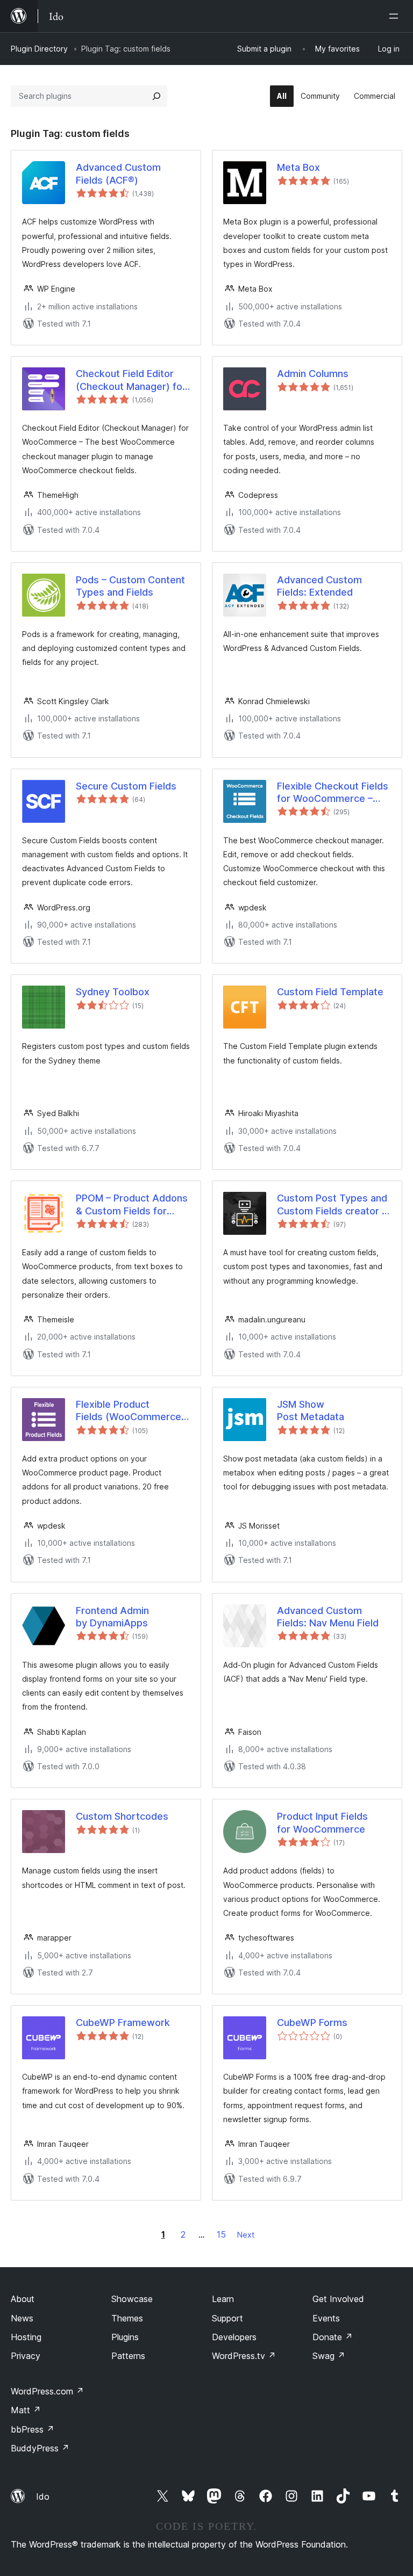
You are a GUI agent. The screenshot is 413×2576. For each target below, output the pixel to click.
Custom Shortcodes (122, 1816)
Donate (333, 2337)
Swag (329, 2356)
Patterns (128, 2356)
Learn (223, 2299)
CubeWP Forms (312, 2023)
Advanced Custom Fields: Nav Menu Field (328, 1617)
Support (227, 2318)
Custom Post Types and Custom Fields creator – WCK (332, 1205)
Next (246, 2235)
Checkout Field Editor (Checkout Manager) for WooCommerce (131, 380)
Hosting (26, 2337)
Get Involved (338, 2299)
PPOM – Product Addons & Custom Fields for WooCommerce (132, 1205)
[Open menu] (396, 16)
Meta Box (298, 167)
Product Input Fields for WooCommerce (322, 1822)
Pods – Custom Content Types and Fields (130, 586)
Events (326, 2318)
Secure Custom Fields (126, 786)
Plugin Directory (39, 49)
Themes (127, 2318)
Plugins (125, 2337)
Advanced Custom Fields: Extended (319, 586)
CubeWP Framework (123, 2023)
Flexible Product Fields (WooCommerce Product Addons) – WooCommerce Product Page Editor (131, 1411)
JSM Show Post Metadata (311, 1410)
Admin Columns (313, 374)
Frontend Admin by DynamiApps (112, 1617)
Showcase (132, 2299)
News (22, 2318)
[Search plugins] (156, 96)
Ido (43, 2497)
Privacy (26, 2356)
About (23, 2299)
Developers (234, 2337)
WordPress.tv (244, 2356)
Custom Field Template (330, 992)
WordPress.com (47, 2391)
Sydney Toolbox (113, 992)
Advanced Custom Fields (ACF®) (118, 173)
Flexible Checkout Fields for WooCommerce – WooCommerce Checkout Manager (333, 793)
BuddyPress (40, 2448)
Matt (26, 2410)
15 (221, 2234)
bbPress (33, 2429)
